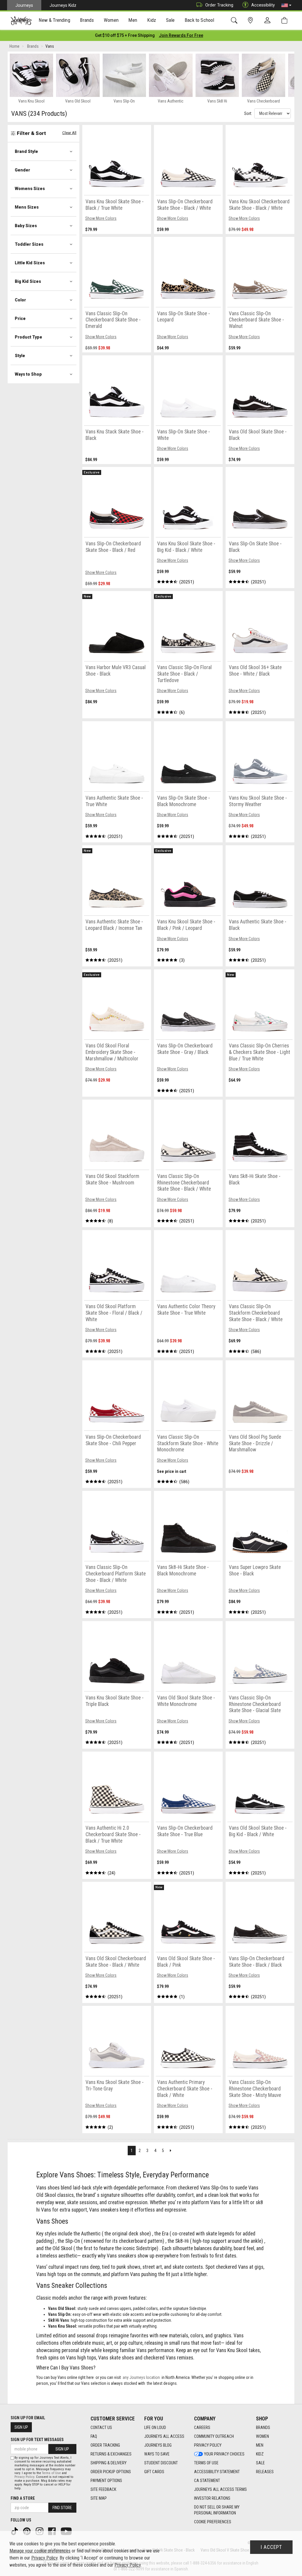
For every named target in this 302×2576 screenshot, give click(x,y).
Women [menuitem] (111, 20)
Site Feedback (103, 2489)
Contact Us (101, 2428)
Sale (260, 2463)
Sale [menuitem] (170, 20)
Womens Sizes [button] (30, 189)
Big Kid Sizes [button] (28, 281)
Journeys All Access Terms (220, 2489)
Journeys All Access (164, 2436)
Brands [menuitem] (87, 20)
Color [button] (20, 300)
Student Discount (161, 2463)
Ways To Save (157, 2454)
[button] (286, 5)
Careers (202, 2428)
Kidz (260, 2454)
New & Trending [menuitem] (54, 20)
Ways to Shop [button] (28, 374)
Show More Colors (101, 218)
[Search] (235, 20)
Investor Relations (212, 2498)
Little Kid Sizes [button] (30, 263)
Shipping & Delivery (109, 2463)
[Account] (269, 21)
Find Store (62, 2508)
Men (260, 2445)
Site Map (99, 2498)
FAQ (94, 2436)
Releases (265, 2472)
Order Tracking (219, 5)
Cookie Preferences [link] (213, 2522)
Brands (263, 2428)
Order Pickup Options (111, 2472)
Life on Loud (155, 2428)
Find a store (23, 2498)
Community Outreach (214, 2436)
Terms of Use (206, 2463)
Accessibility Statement (217, 2472)
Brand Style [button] (26, 151)
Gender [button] (22, 170)
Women (262, 2436)
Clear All (69, 133)
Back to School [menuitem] (199, 20)
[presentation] (55, 21)
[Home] (21, 21)
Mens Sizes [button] (27, 207)
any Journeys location (141, 2377)
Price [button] (20, 319)
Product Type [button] (28, 337)
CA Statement (207, 2481)
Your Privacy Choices (224, 2454)
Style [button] (20, 356)
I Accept (271, 2547)
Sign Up (21, 2427)
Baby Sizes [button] (26, 226)
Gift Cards (154, 2472)
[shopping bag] (286, 20)
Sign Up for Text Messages (37, 2440)
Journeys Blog (158, 2445)
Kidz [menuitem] (152, 20)
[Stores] (251, 20)
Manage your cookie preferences (40, 2551)
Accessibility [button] (263, 5)
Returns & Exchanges (111, 2454)
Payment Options (106, 2481)
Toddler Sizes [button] (29, 244)
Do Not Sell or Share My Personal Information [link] (217, 2510)
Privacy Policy (208, 2445)
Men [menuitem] (133, 20)
